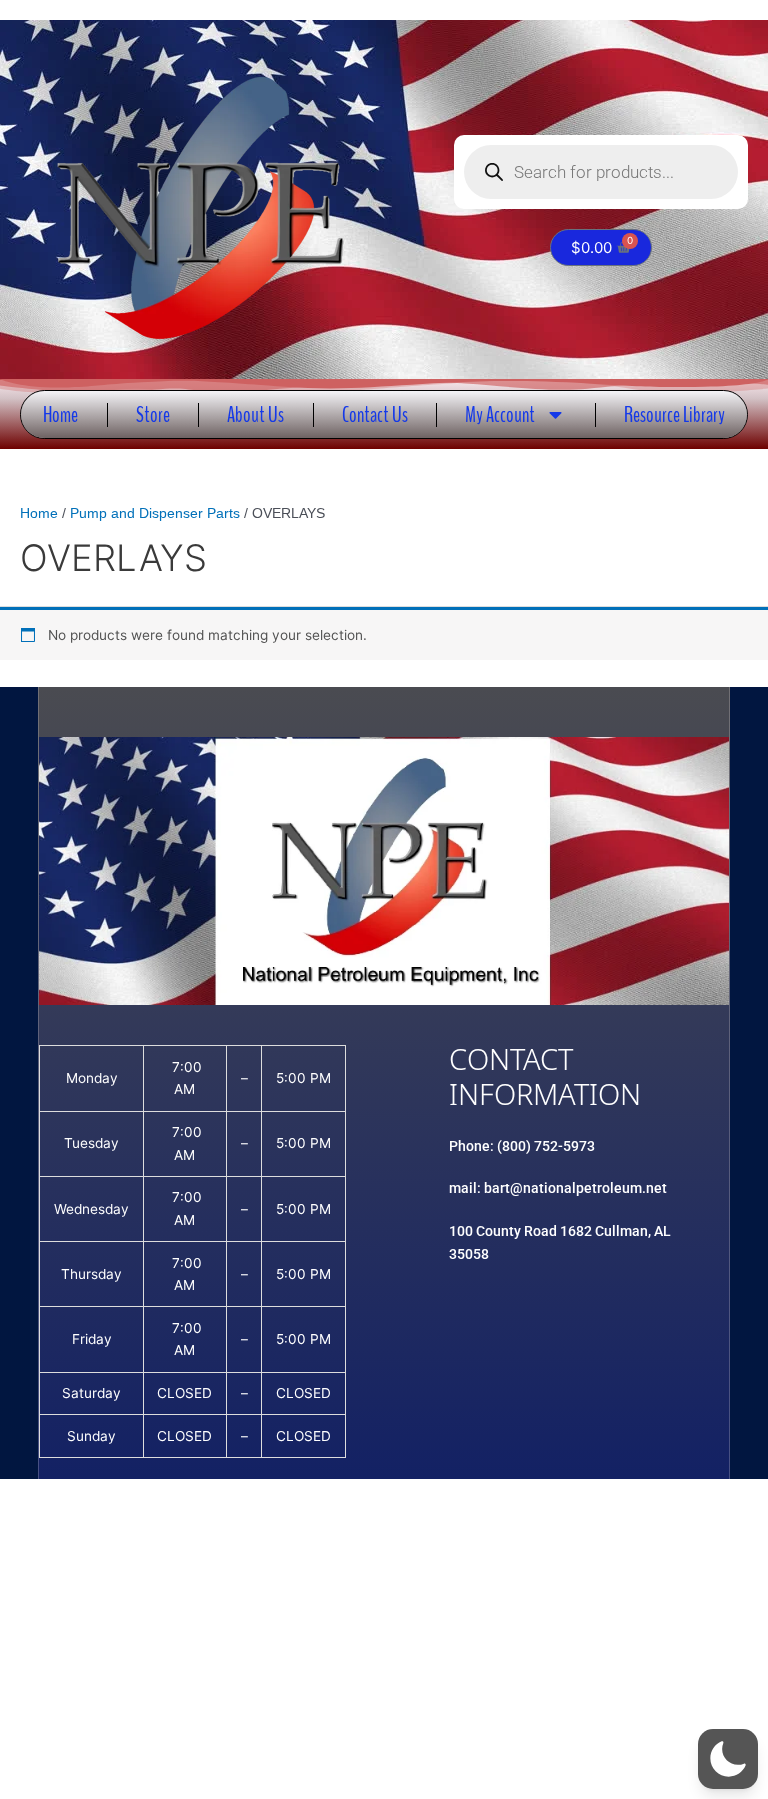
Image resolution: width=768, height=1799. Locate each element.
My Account (500, 414)
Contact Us (375, 414)
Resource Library (674, 414)
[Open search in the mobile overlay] (601, 172)
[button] (728, 1759)
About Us (255, 414)
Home (60, 414)
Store (153, 414)
